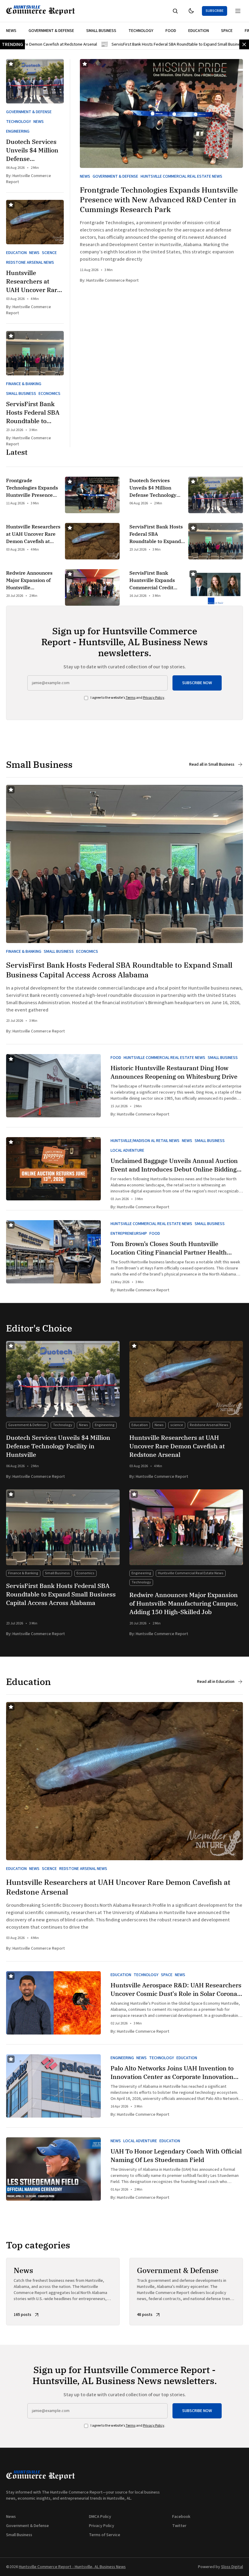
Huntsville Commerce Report (113, 280)
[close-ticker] (244, 44)
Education (199, 31)
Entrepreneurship (129, 1234)
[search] (175, 11)
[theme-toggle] (191, 11)
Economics (49, 394)
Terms (131, 698)
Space (227, 31)
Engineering (18, 131)
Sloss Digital (232, 2567)
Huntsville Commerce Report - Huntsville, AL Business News (72, 2567)
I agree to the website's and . (128, 698)
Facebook (181, 2517)
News (11, 31)
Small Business (101, 31)
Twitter (179, 2526)
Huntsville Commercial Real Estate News (181, 176)
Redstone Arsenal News (30, 263)
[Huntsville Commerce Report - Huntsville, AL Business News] (41, 11)
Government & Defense (51, 31)
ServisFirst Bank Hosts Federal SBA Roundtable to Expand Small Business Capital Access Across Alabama (135, 44)
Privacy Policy (154, 698)
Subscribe (215, 11)
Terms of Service (105, 2535)
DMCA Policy (100, 2517)
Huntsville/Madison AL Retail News (145, 1141)
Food (171, 31)
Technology (141, 31)
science (49, 253)
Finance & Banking (24, 384)
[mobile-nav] (238, 11)
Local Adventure (127, 1150)
